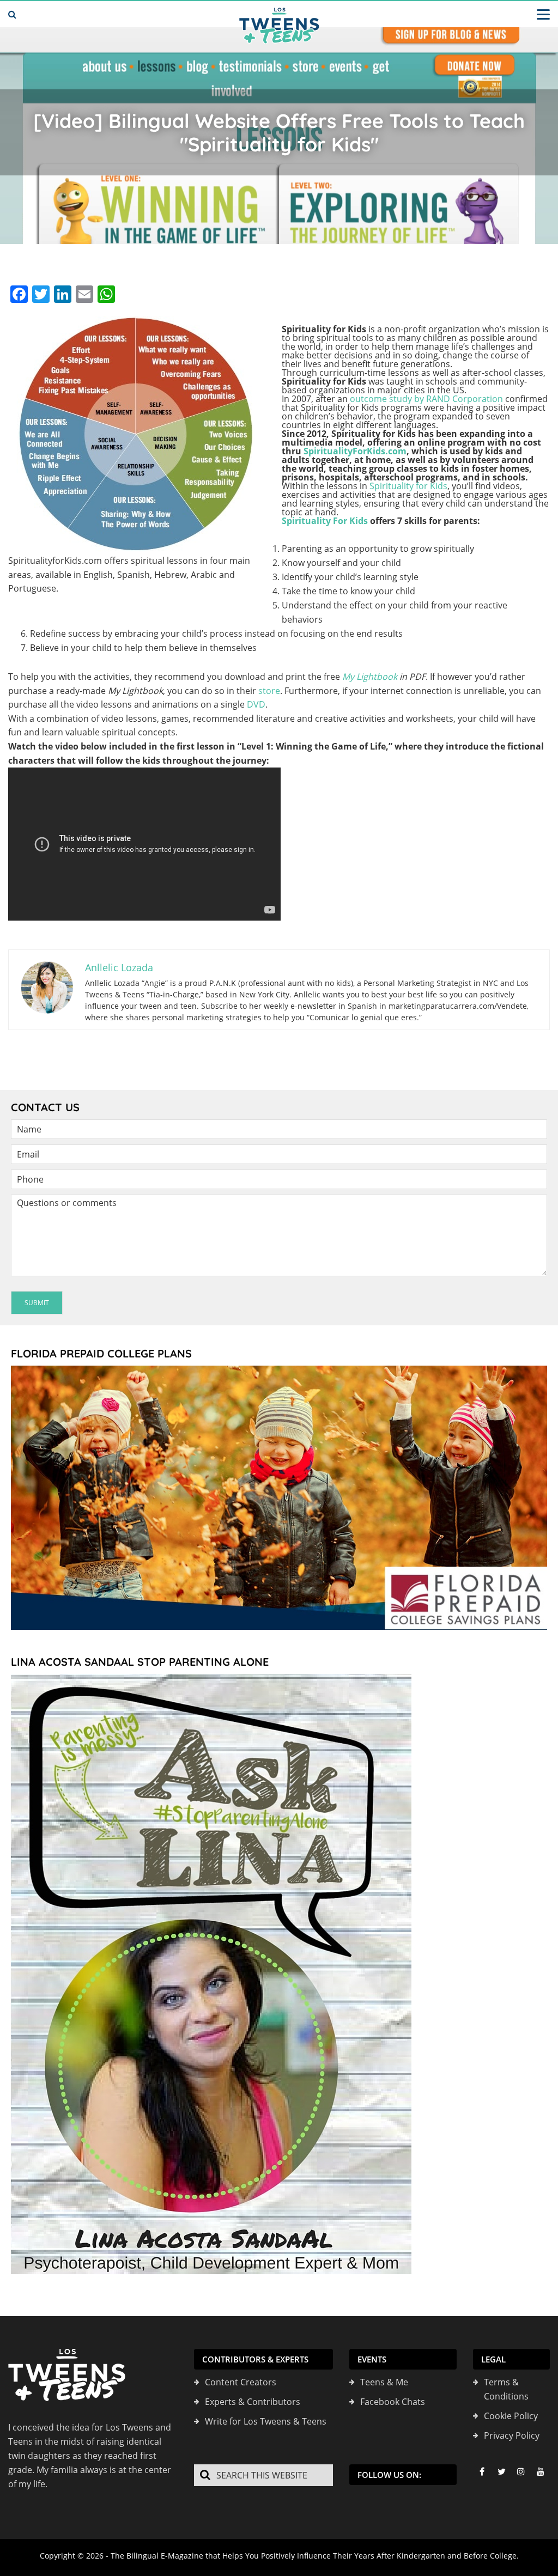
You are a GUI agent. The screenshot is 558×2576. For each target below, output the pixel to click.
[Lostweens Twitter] (501, 2471)
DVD (256, 704)
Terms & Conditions (506, 2389)
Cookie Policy (511, 2416)
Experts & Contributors (253, 2402)
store (269, 691)
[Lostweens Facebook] (482, 2471)
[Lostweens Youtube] (541, 2471)
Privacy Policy (512, 2435)
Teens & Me (384, 2382)
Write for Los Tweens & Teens (266, 2421)
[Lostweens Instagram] (521, 2471)
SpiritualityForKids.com (355, 451)
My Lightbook (370, 677)
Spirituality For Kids (325, 521)
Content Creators (241, 2382)
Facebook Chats (393, 2402)
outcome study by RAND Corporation (426, 399)
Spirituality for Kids (408, 486)
